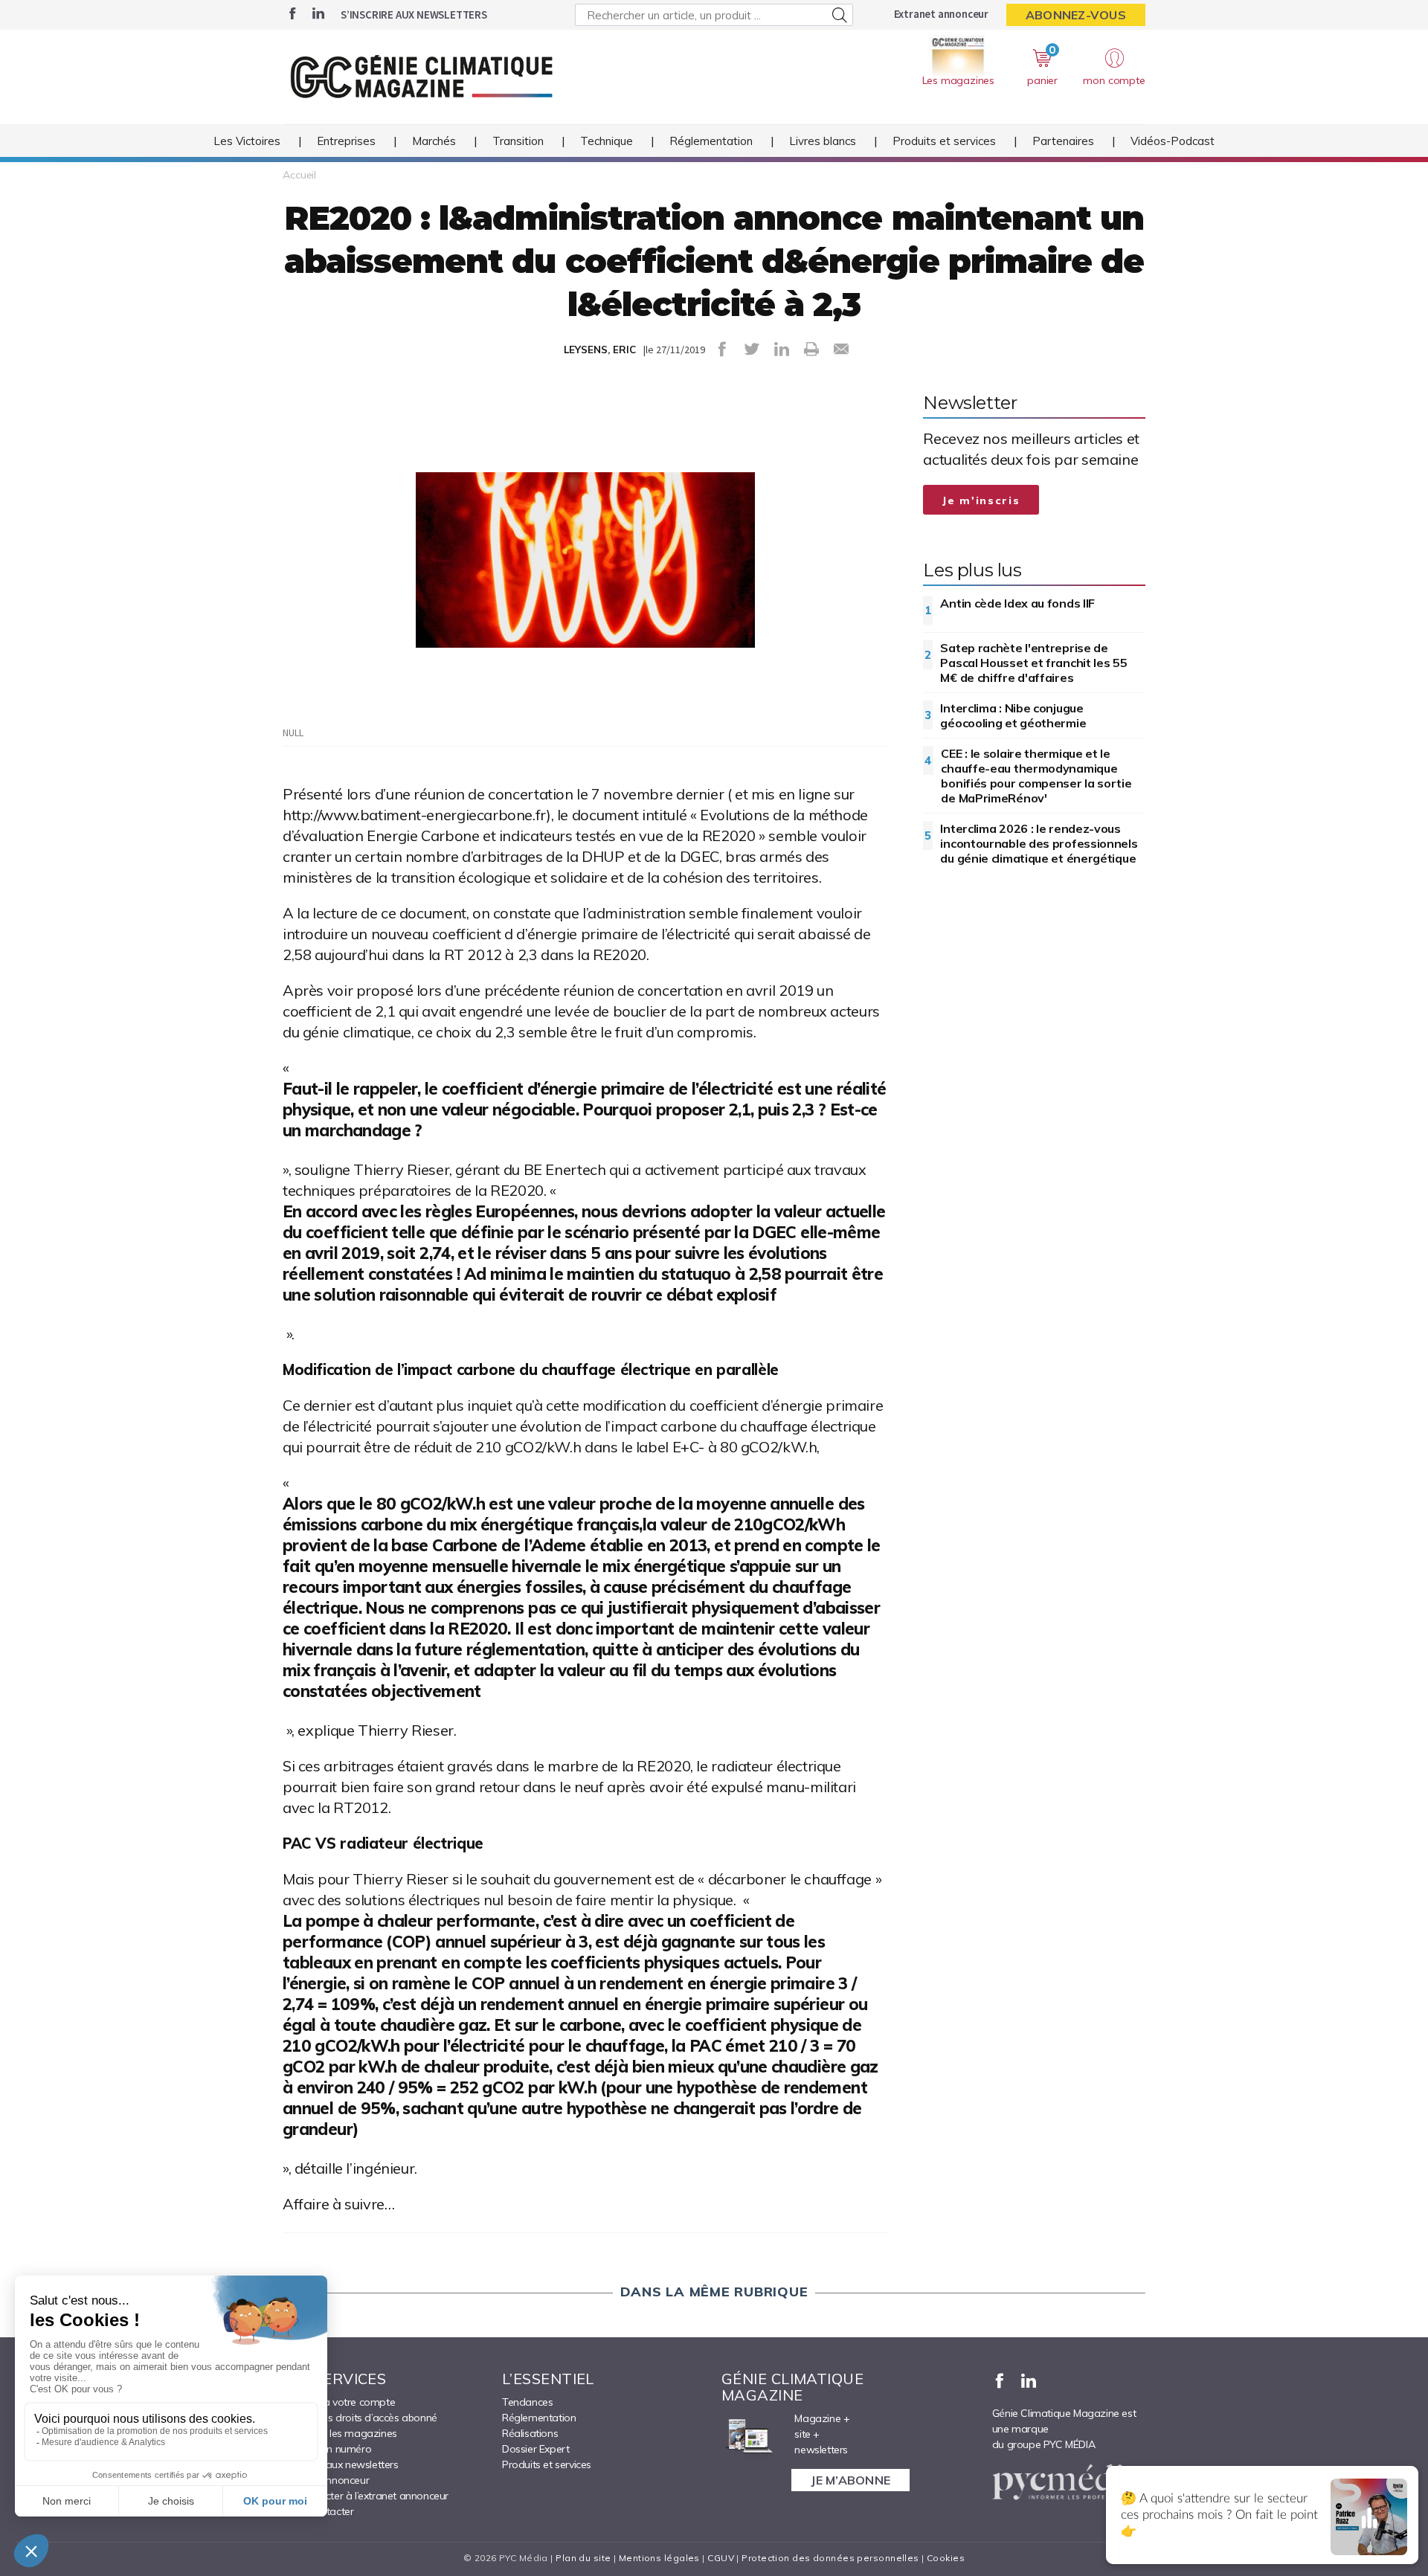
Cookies (946, 2558)
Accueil (299, 175)
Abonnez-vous (1076, 15)
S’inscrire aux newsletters (414, 15)
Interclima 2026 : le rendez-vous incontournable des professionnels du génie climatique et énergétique (1039, 843)
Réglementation (711, 141)
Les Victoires (247, 141)
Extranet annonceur (941, 14)
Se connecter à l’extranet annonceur (366, 2496)
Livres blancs (823, 141)
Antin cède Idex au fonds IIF (1017, 603)
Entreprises (346, 141)
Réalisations (530, 2433)
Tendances (527, 2402)
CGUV (721, 2558)
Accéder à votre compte (339, 2402)
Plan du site (583, 2558)
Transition (518, 141)
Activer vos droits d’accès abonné (360, 2418)
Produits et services (944, 141)
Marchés (434, 141)
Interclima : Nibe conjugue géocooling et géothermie (1013, 715)
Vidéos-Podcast (1173, 141)
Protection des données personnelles (830, 2558)
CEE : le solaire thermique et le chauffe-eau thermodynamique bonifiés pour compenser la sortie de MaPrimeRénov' (1036, 776)
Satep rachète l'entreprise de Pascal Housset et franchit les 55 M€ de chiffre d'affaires (1033, 663)
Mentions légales (659, 2558)
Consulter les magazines (340, 2433)
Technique (607, 141)
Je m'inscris (981, 500)
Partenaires (1063, 141)
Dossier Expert (535, 2449)
